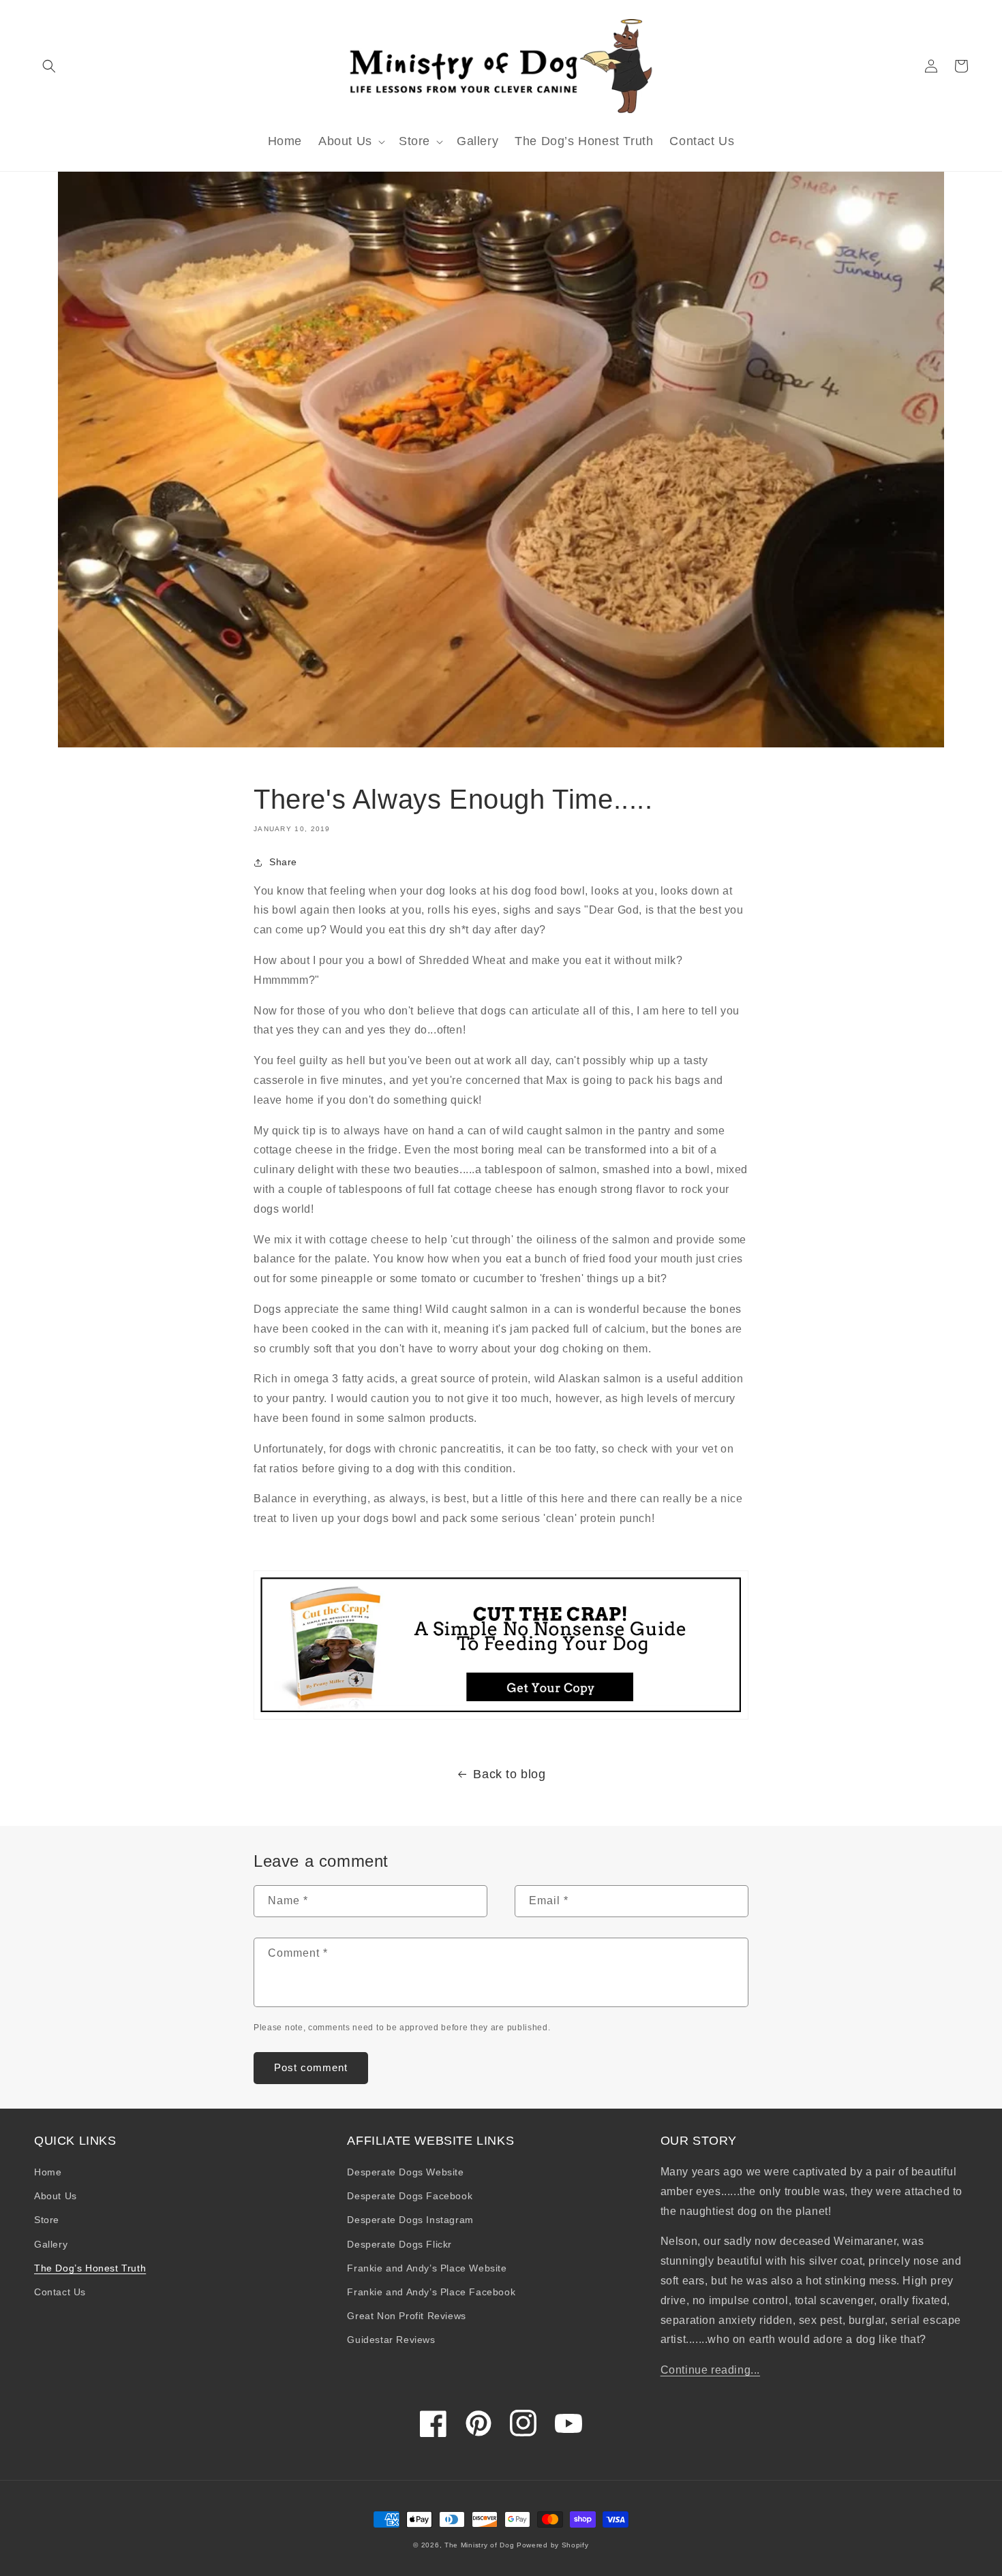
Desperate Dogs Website (405, 2172)
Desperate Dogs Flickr (399, 2244)
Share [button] (283, 862)
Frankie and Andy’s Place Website (427, 2268)
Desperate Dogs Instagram (410, 2220)
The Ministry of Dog (479, 2545)
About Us (56, 2196)
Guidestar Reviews (391, 2340)
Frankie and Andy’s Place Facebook (431, 2292)
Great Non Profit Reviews (406, 2316)
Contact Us (60, 2292)
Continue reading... (710, 2370)
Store (47, 2220)
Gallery (51, 2244)
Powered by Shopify (553, 2545)
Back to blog (509, 1774)
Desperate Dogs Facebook (410, 2196)
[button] (49, 66)
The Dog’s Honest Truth (90, 2268)
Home (48, 2172)
